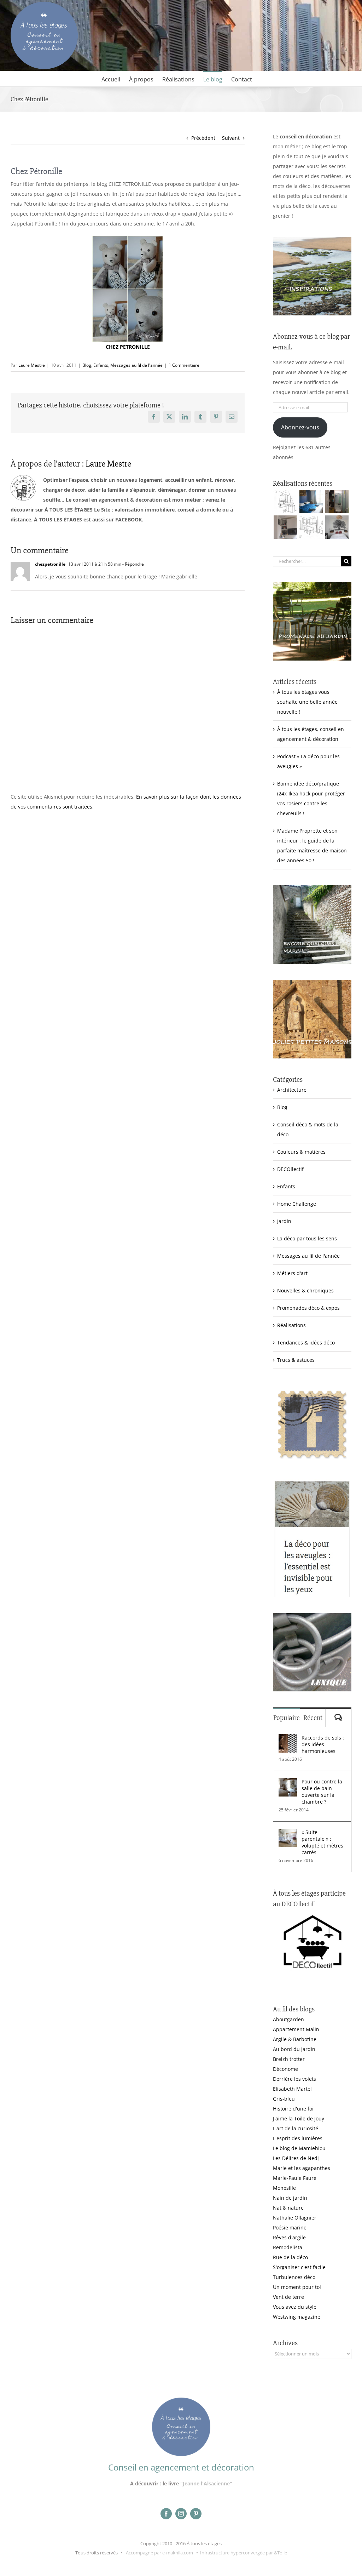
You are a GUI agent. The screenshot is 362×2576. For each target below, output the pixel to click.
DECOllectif (290, 1169)
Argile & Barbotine (295, 2039)
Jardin (284, 1221)
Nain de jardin (290, 2198)
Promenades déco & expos (308, 1308)
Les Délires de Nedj (296, 2158)
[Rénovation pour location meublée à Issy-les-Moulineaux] (337, 527)
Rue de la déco (290, 2257)
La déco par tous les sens (307, 1238)
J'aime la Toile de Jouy (299, 2118)
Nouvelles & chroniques (305, 1290)
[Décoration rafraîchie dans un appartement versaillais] (311, 502)
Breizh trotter (289, 2059)
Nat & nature (288, 2208)
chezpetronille (50, 564)
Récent (313, 1718)
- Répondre (133, 564)
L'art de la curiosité (296, 2128)
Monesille (284, 2188)
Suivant (231, 138)
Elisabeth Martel (292, 2089)
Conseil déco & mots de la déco (308, 1129)
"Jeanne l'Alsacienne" (206, 2483)
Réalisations (291, 1325)
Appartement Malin (296, 2029)
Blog (87, 365)
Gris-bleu (284, 2099)
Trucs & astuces (296, 1360)
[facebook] (166, 2514)
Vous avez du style (295, 2307)
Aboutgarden (288, 2019)
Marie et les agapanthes (302, 2168)
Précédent (203, 138)
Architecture (292, 1090)
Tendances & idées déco (306, 1343)
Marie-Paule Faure (295, 2178)
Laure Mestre (32, 365)
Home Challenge (297, 1204)
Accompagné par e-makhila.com (159, 2553)
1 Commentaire (184, 365)
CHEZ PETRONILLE (128, 347)
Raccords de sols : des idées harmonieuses (323, 1744)
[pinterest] (196, 2514)
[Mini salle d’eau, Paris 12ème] (337, 502)
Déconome (285, 2069)
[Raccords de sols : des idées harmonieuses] (288, 1739)
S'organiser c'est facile (299, 2267)
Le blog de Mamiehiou (299, 2148)
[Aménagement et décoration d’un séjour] (311, 527)
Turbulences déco (294, 2277)
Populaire (287, 1718)
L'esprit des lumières (298, 2138)
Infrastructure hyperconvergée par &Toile (244, 2553)
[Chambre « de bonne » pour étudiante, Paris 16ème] (285, 502)
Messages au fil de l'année (136, 365)
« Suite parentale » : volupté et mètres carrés (322, 1842)
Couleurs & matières (301, 1152)
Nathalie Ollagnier (295, 2218)
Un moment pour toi (297, 2287)
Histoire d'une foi (293, 2109)
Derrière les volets (294, 2079)
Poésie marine (290, 2227)
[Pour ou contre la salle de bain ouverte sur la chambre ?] (288, 1783)
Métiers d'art (292, 1273)
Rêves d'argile (289, 2237)
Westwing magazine (297, 2317)
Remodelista (288, 2247)
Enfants (101, 365)
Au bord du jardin (294, 2049)
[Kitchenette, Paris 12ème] (285, 527)
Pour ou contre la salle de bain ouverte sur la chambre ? (322, 1792)
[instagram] (181, 2514)
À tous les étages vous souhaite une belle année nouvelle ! (307, 702)
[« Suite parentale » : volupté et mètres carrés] (288, 1834)
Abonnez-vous (300, 427)
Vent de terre (288, 2297)
